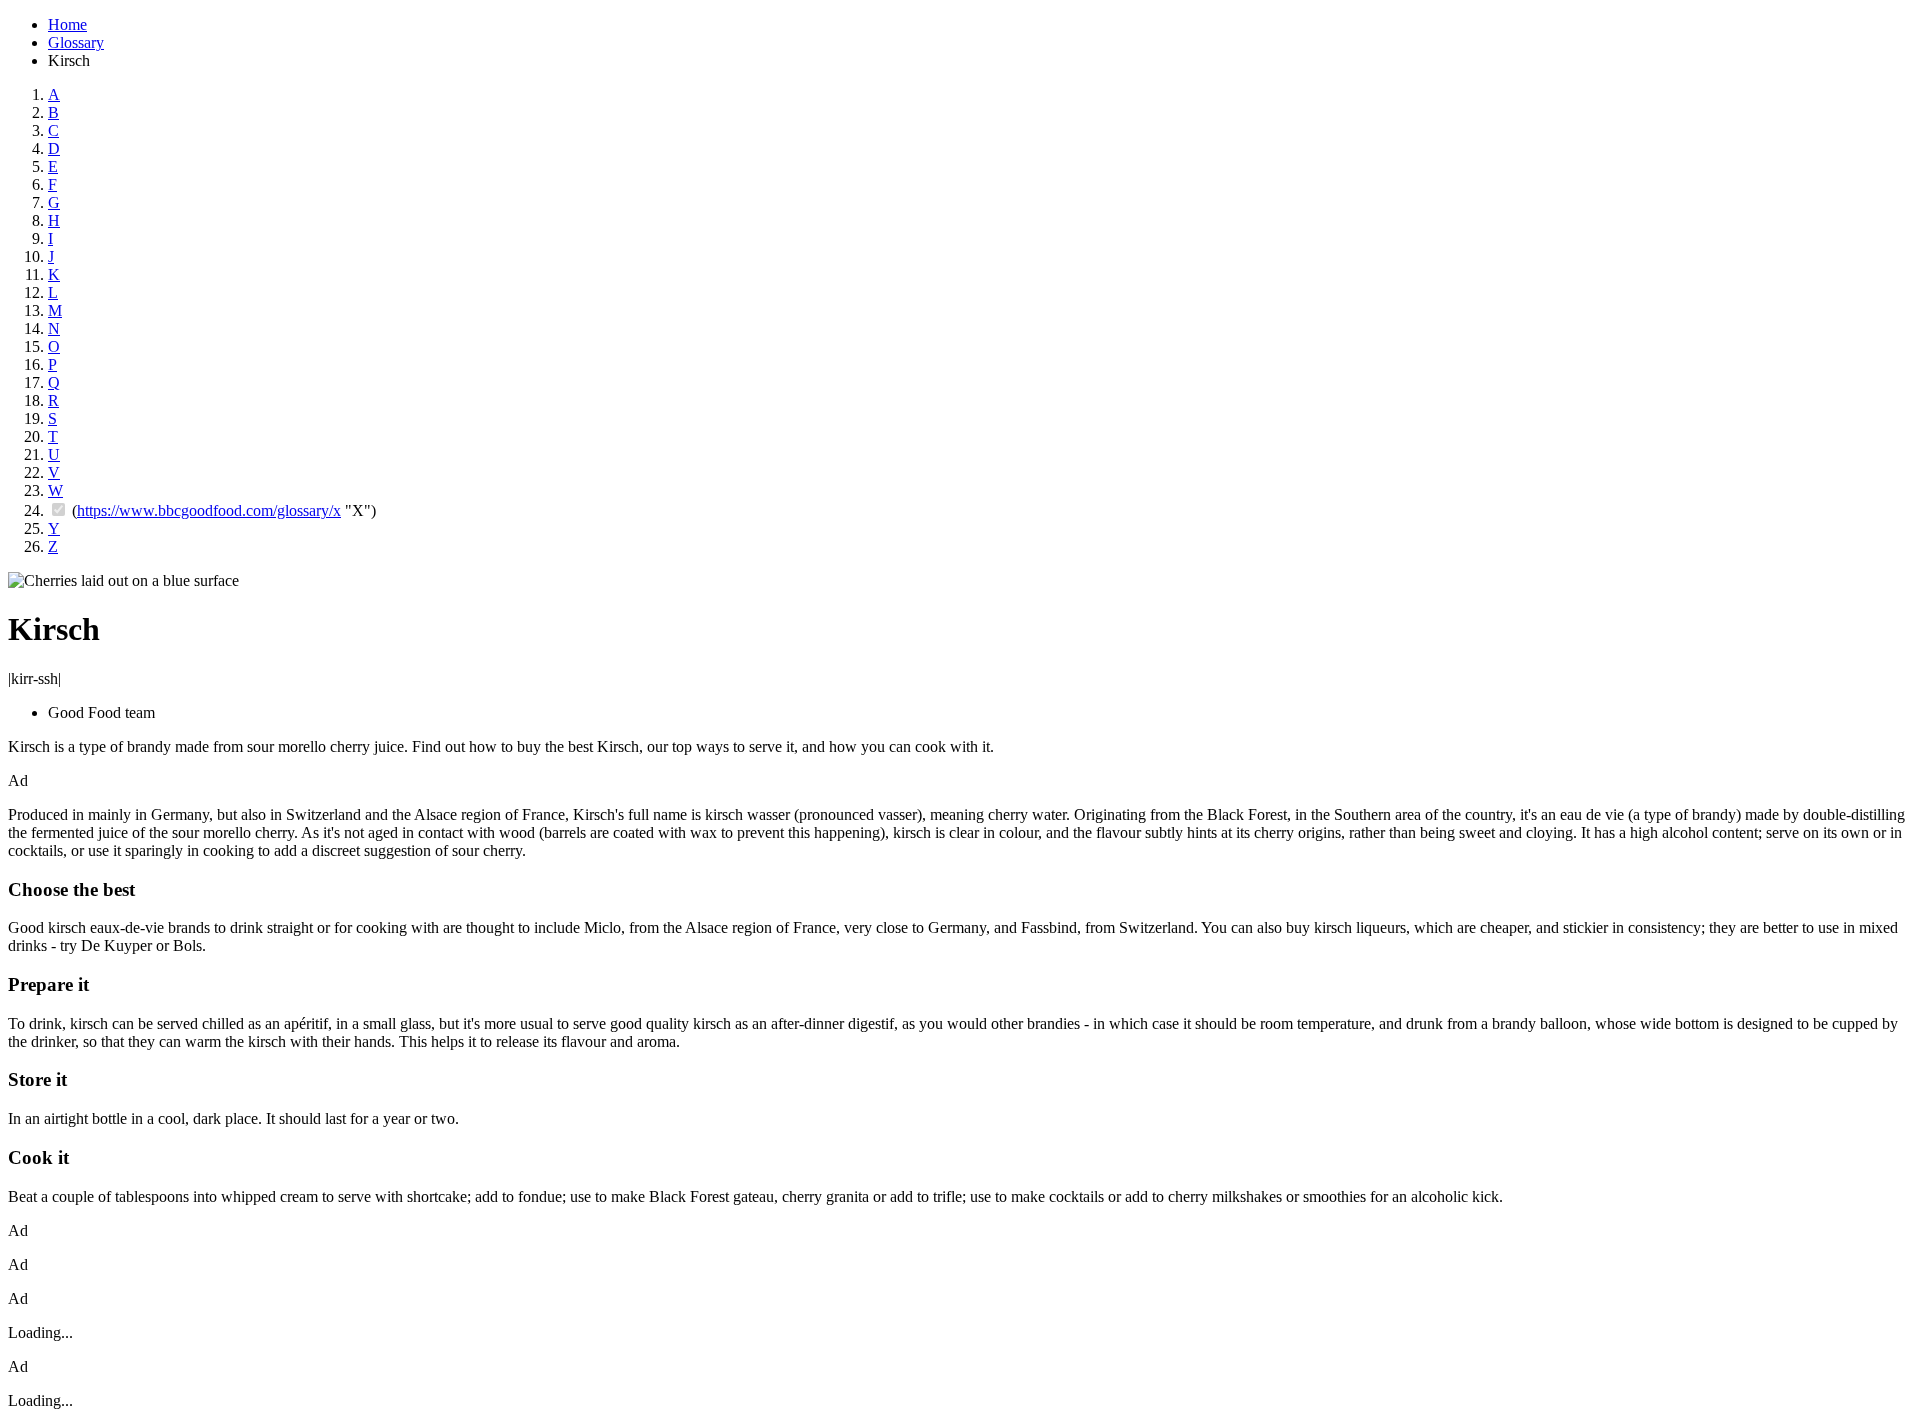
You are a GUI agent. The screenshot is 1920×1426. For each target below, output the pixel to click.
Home (67, 24)
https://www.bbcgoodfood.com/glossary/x (209, 510)
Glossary (76, 42)
